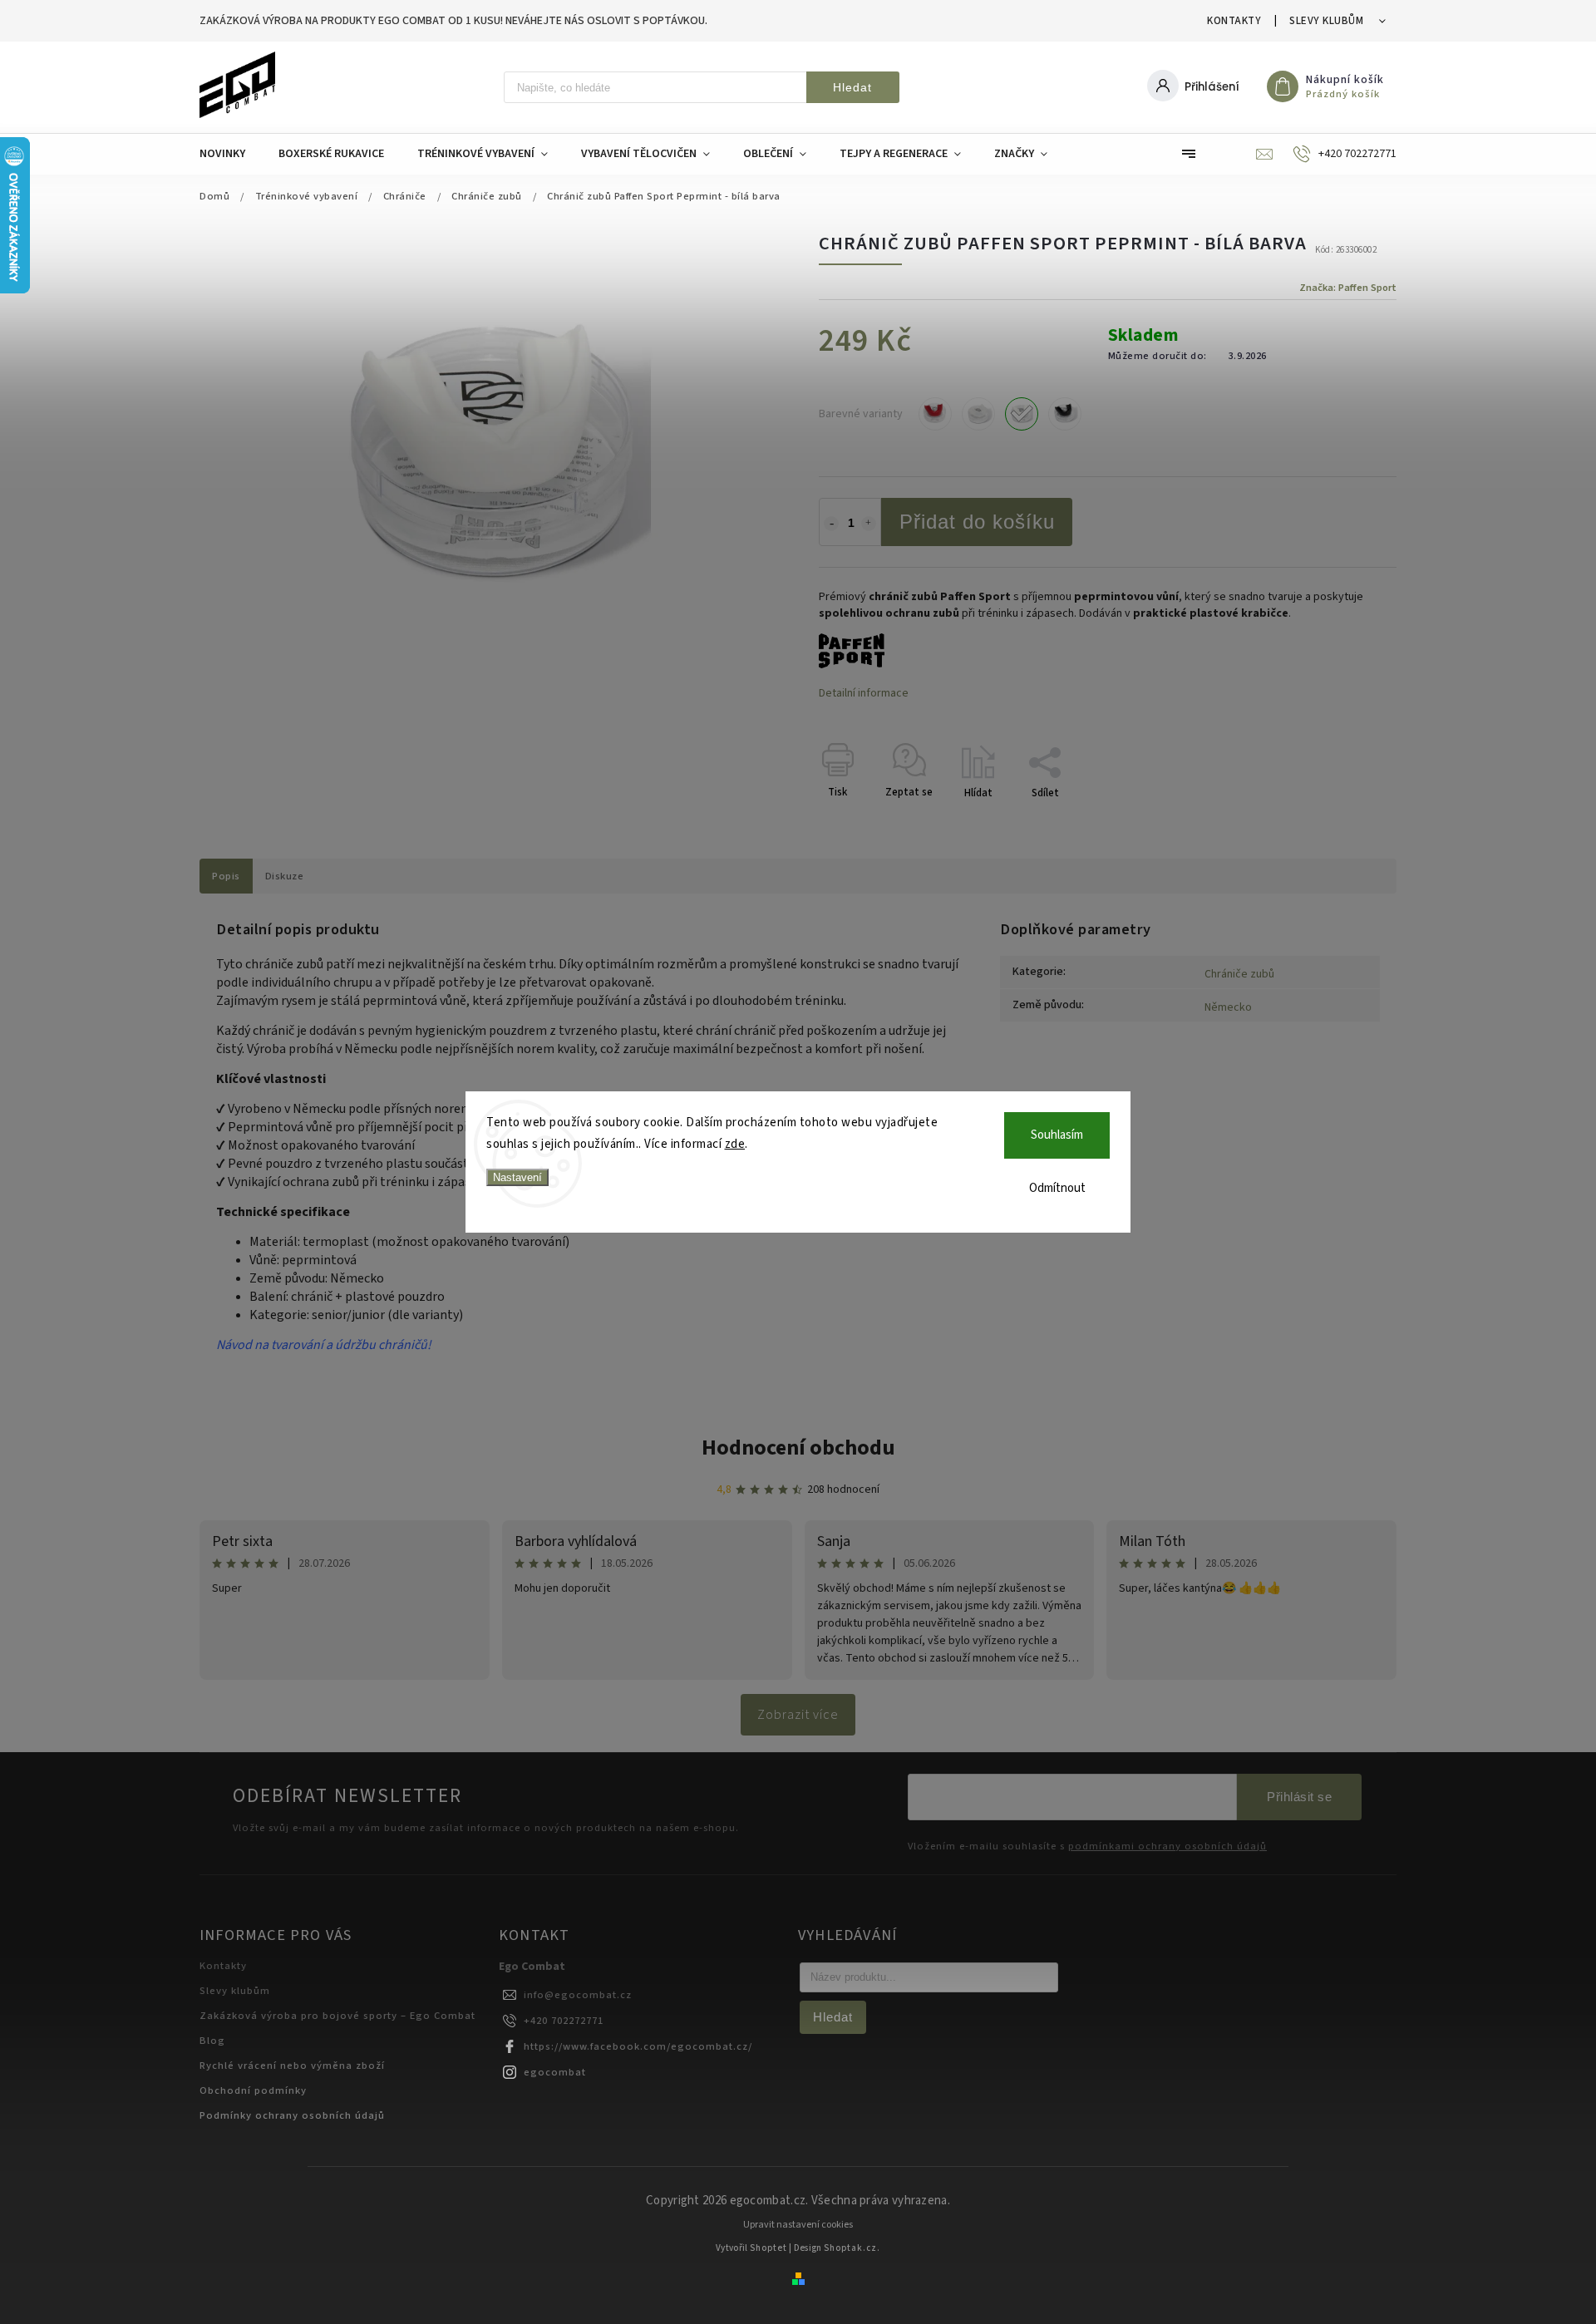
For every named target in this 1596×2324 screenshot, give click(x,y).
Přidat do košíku (977, 522)
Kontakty (1234, 21)
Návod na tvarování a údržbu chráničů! (325, 1345)
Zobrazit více (798, 1715)
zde (735, 1144)
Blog (212, 2041)
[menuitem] (231, 154)
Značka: (1348, 288)
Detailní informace (864, 693)
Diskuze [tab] (285, 876)
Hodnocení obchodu (798, 1448)
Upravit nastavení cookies (798, 2225)
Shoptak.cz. (852, 2248)
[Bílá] (1022, 414)
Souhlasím (1057, 1135)
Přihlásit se (1299, 1797)
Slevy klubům (1326, 21)
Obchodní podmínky (253, 2090)
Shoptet (768, 2248)
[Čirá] (978, 414)
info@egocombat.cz (578, 1995)
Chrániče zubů (1239, 974)
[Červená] (935, 414)
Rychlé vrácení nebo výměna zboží (292, 2066)
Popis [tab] (226, 876)
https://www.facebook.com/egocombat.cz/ (638, 2046)
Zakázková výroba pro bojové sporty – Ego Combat (337, 2016)
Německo (1228, 1007)
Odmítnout (1057, 1188)
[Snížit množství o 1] (831, 524)
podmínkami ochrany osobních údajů (1167, 1846)
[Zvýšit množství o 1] (869, 524)
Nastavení (517, 1177)
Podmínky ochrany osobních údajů (292, 2115)
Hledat (852, 87)
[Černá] (1065, 414)
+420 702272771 (564, 2021)
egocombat (555, 2072)
